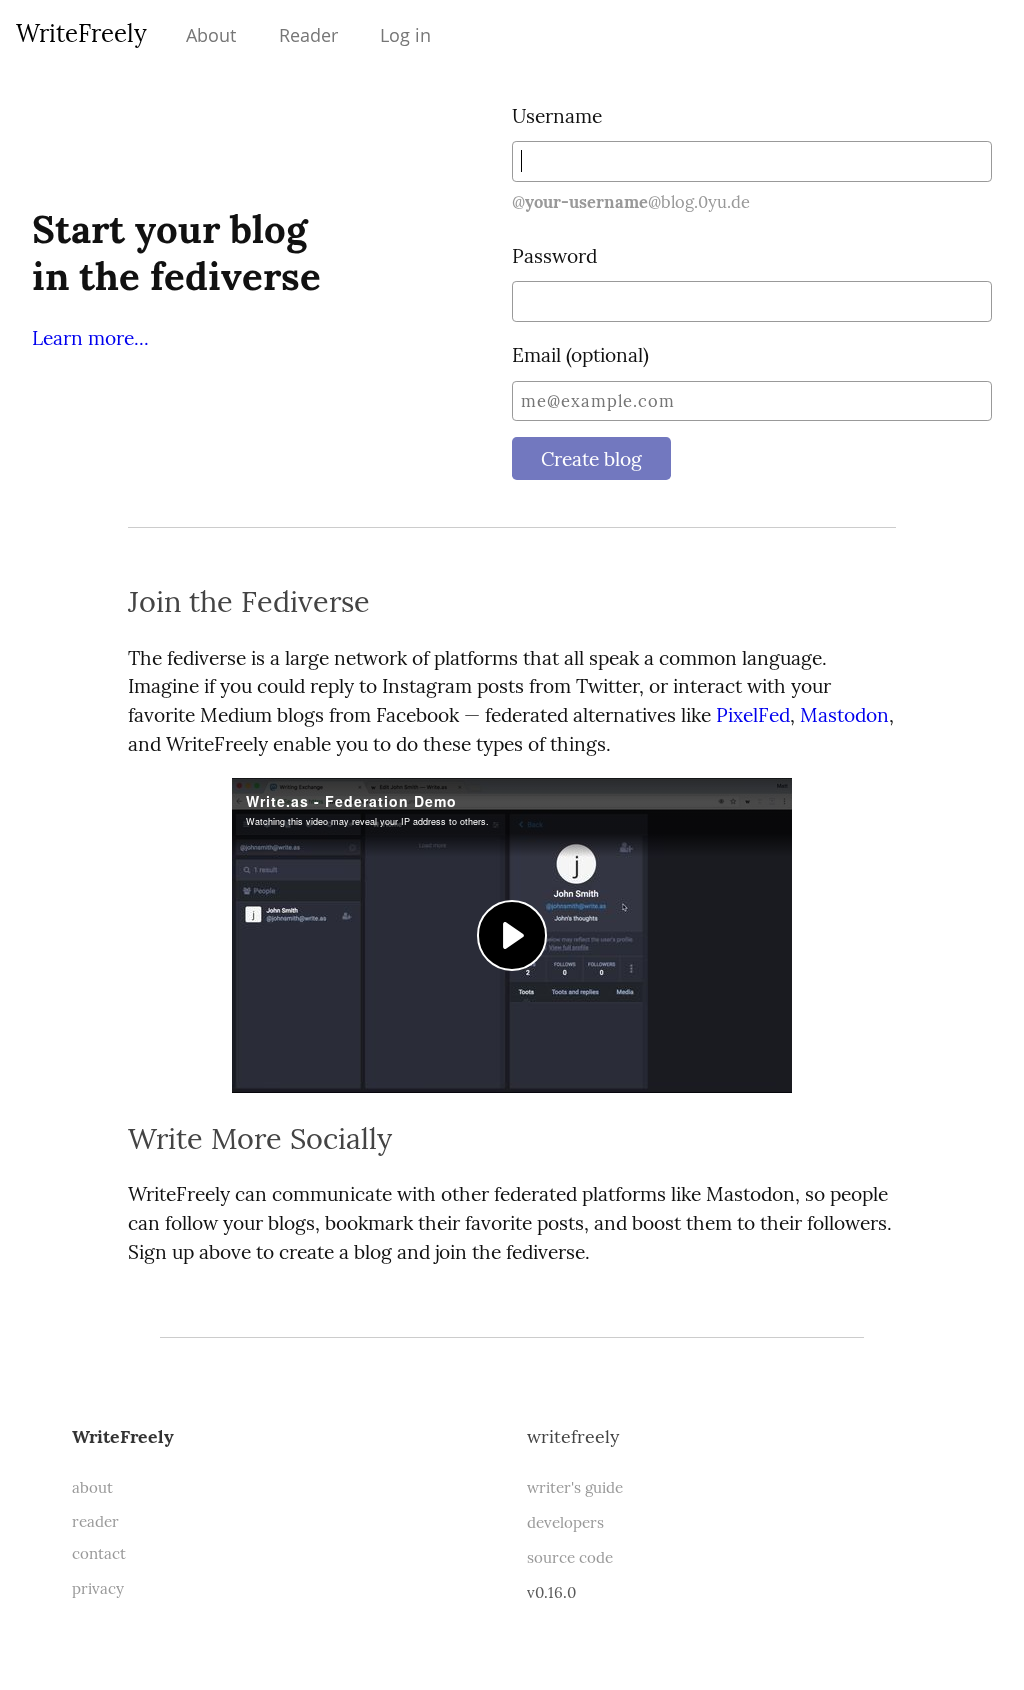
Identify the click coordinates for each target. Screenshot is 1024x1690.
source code (570, 1557)
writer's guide (575, 1487)
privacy (98, 1588)
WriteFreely (81, 33)
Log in (405, 35)
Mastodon (844, 715)
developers (565, 1522)
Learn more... (90, 338)
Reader (308, 35)
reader (95, 1521)
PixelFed (753, 715)
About (211, 35)
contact (99, 1553)
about (92, 1487)
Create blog (591, 459)
